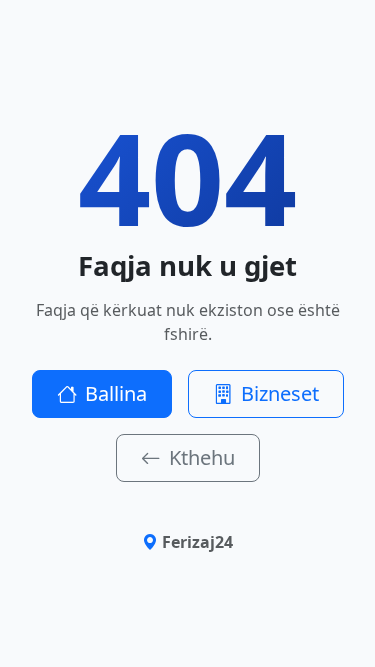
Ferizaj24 (197, 542)
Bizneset (280, 393)
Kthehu (202, 457)
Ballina (116, 393)
